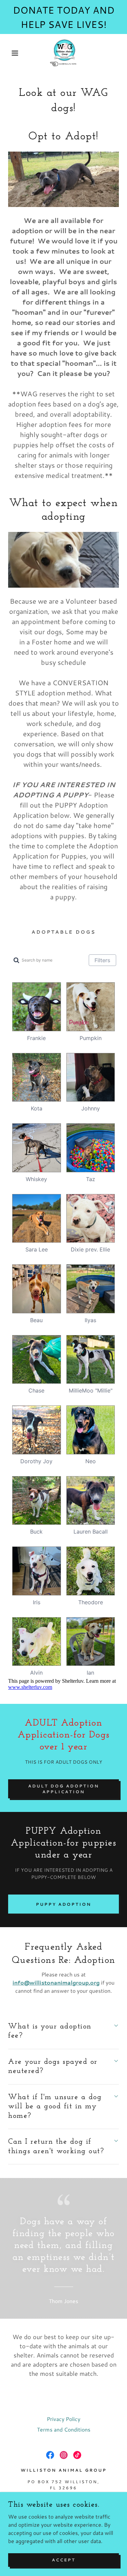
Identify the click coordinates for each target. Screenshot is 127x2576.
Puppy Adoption (64, 1904)
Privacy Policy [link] (63, 2419)
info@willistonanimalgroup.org (56, 1982)
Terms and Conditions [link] (64, 2429)
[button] (10, 53)
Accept (64, 2560)
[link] (64, 53)
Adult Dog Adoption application (64, 1789)
